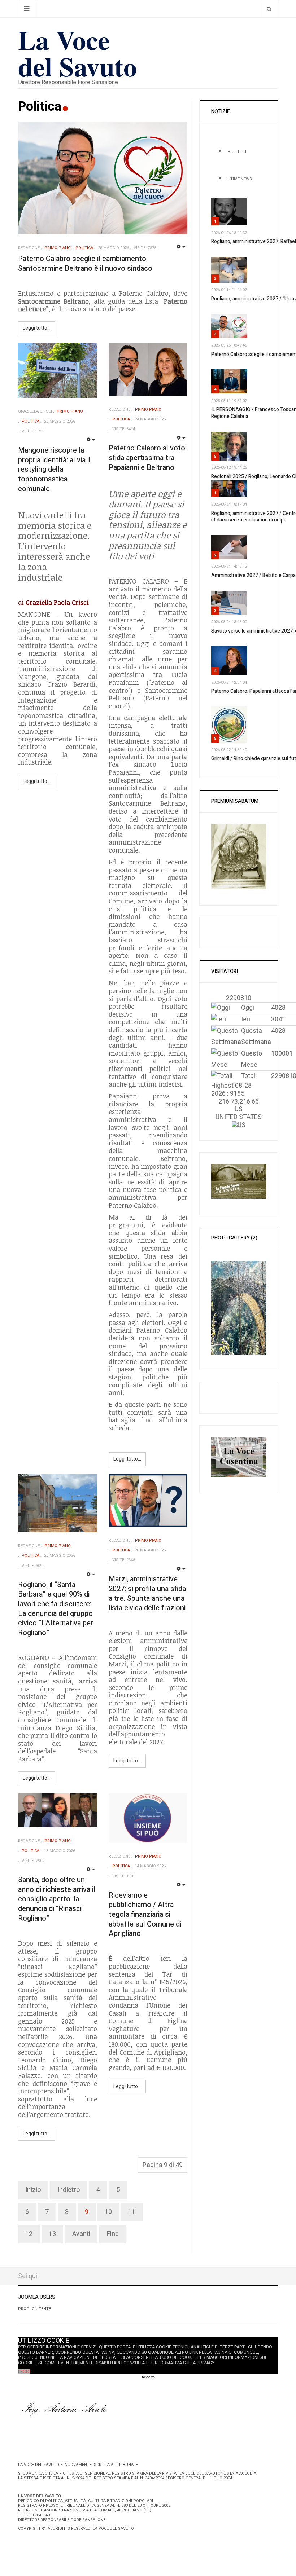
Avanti (81, 2234)
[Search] (269, 9)
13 (52, 2234)
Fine (113, 2234)
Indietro (69, 2190)
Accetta (148, 2377)
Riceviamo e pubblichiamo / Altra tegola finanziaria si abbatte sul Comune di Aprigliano (145, 1915)
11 (132, 2212)
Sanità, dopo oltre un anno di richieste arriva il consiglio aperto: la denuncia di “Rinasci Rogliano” (57, 1899)
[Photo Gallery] (239, 1307)
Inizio (33, 2190)
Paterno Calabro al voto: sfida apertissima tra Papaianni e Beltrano (148, 458)
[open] (27, 9)
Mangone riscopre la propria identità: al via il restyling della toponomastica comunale (54, 470)
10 (108, 2212)
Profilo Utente (34, 2309)
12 (29, 2234)
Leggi (24, 2372)
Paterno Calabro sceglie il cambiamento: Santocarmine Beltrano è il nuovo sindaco (85, 264)
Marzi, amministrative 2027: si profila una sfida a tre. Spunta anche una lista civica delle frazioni (147, 1593)
